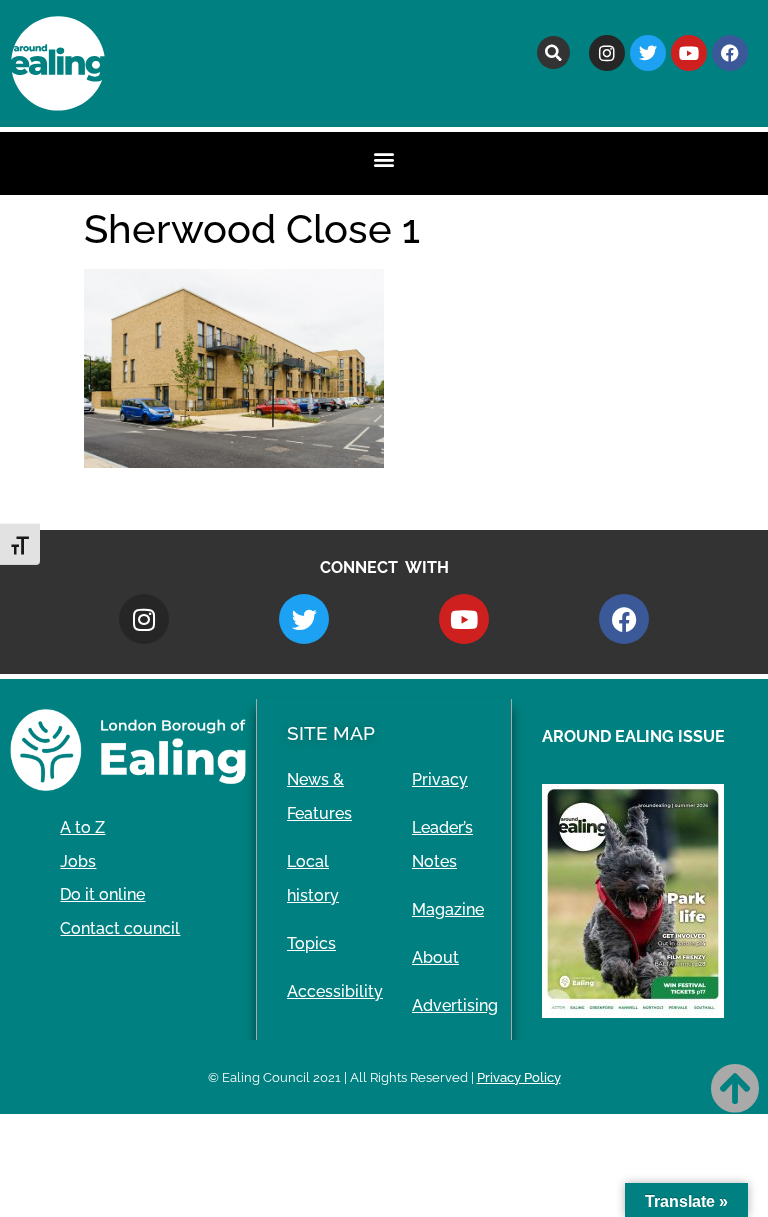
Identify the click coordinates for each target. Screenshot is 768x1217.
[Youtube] (689, 53)
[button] (553, 52)
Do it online (102, 894)
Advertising (455, 1005)
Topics (311, 943)
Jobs (78, 861)
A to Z (82, 827)
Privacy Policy (519, 1077)
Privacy (440, 779)
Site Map (331, 733)
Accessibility (335, 991)
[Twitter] (648, 53)
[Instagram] (607, 53)
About (435, 957)
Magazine (448, 909)
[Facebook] (730, 53)
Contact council (120, 928)
